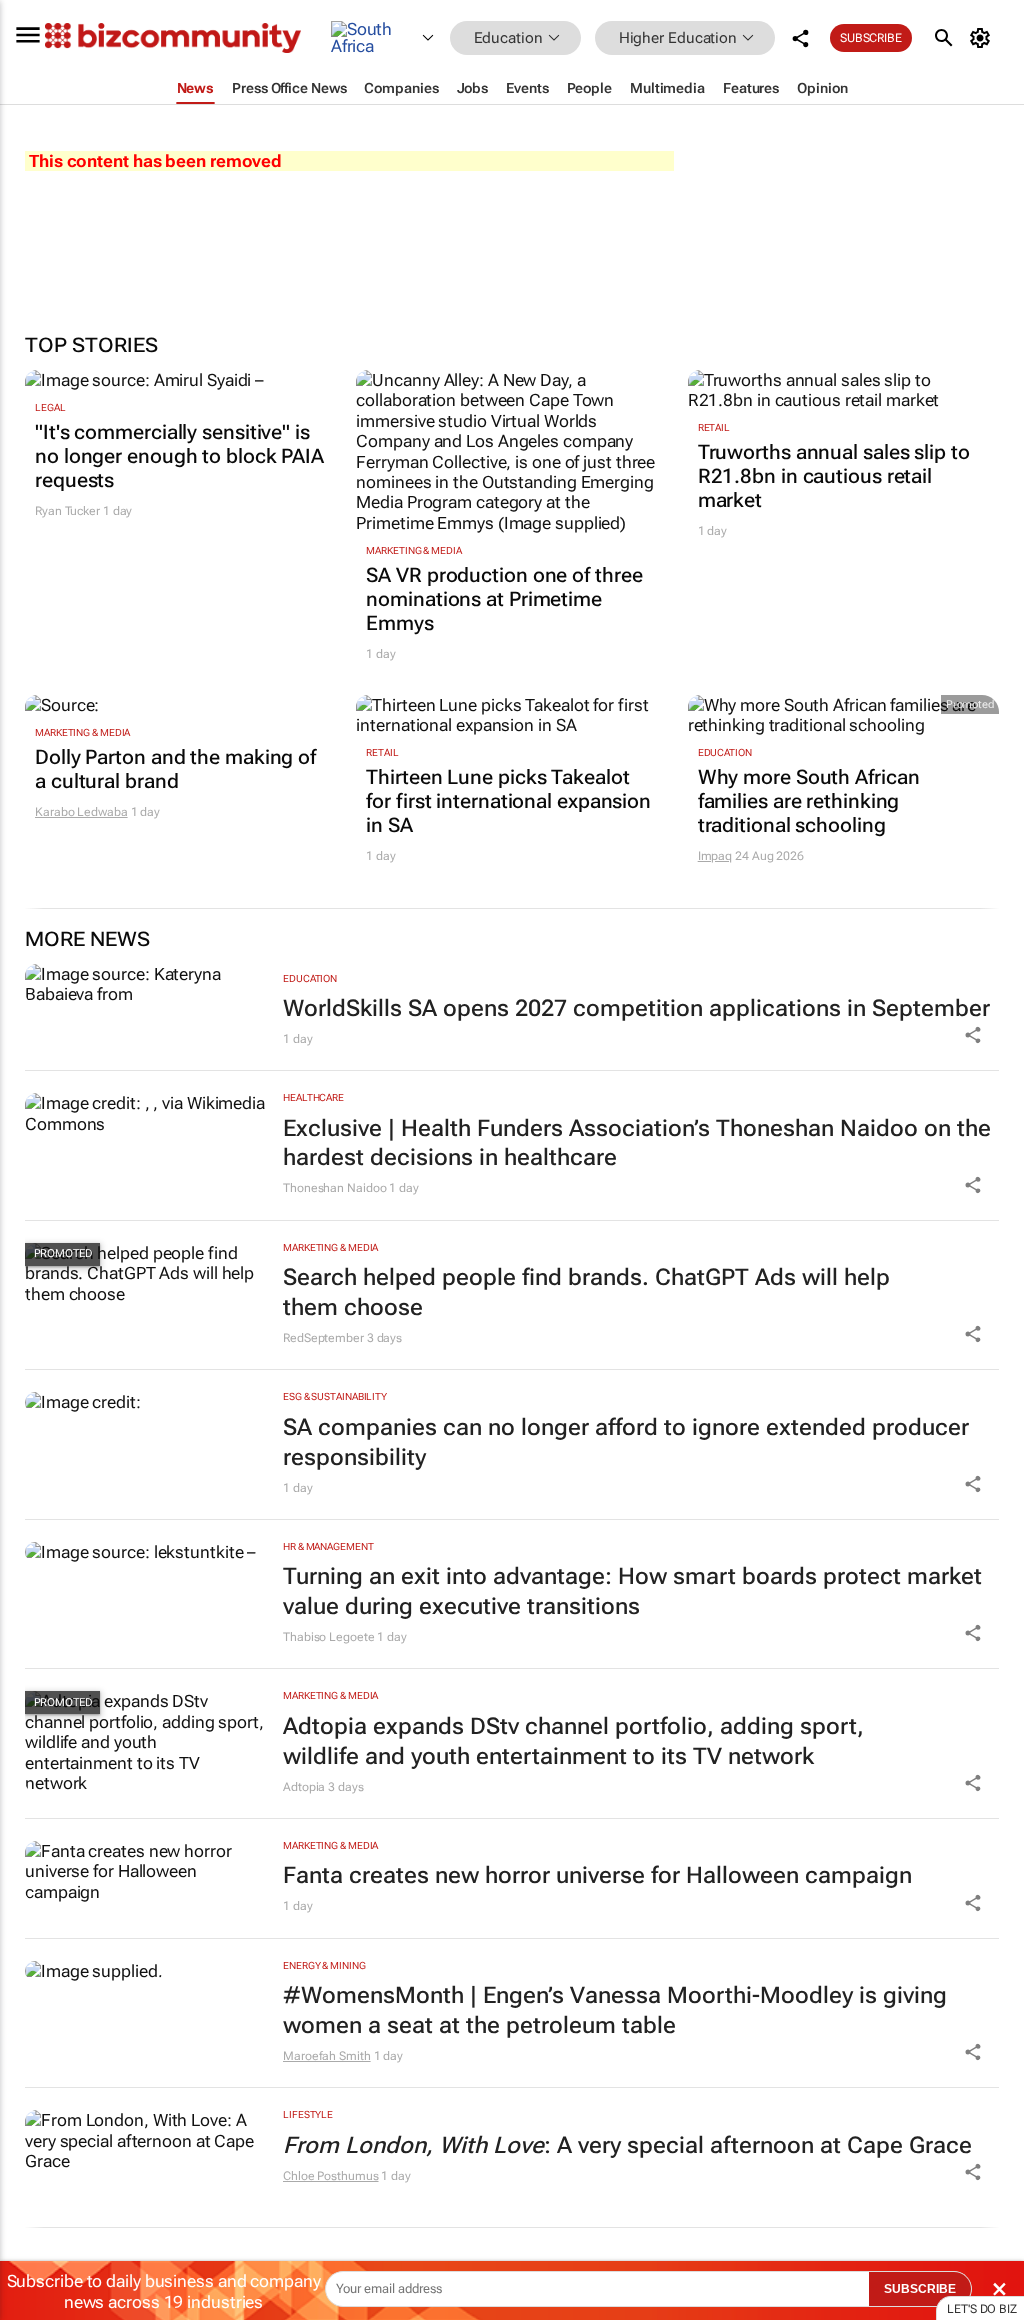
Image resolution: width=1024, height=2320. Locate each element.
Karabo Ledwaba (81, 812)
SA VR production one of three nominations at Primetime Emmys (504, 599)
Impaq (715, 856)
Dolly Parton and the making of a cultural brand (175, 769)
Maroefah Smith (327, 2056)
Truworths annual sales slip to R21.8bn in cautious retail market (834, 476)
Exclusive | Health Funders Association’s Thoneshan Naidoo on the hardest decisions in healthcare (637, 1143)
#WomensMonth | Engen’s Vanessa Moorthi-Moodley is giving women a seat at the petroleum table (615, 2010)
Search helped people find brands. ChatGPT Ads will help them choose (586, 1292)
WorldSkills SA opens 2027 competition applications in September (636, 1008)
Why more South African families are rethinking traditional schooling (809, 801)
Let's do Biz (982, 2309)
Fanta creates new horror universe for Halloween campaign (597, 1875)
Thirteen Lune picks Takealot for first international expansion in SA (508, 801)
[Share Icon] (973, 1035)
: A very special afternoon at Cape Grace (627, 2145)
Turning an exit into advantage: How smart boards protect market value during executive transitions (632, 1591)
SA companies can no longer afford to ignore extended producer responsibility (626, 1442)
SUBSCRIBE (920, 2289)
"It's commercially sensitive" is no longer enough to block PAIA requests (179, 456)
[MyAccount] (983, 38)
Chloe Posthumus (331, 2176)
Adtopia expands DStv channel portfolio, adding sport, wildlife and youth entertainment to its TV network (573, 1741)
